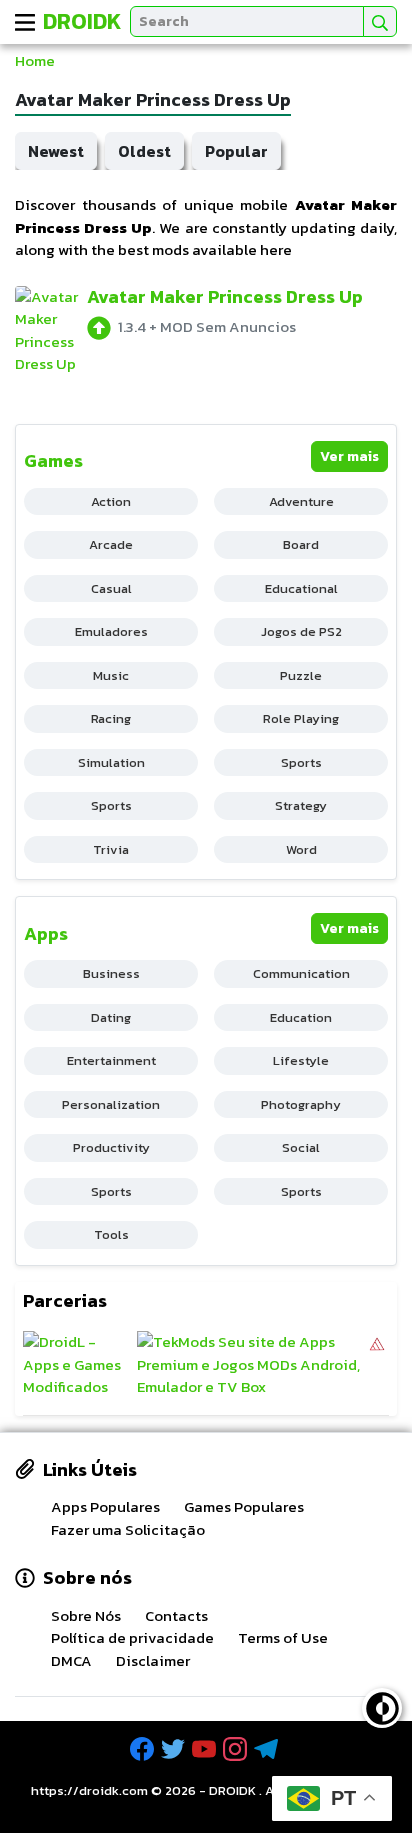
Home (35, 60)
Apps (46, 933)
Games (53, 460)
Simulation (111, 762)
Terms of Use (283, 1637)
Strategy (301, 805)
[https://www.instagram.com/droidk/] (237, 1749)
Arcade (111, 544)
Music (111, 675)
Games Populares (244, 1506)
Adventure (301, 501)
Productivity (111, 1147)
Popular (236, 151)
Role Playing (301, 718)
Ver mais (349, 456)
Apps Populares (105, 1506)
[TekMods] (252, 1365)
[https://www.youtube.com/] (206, 1749)
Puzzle (301, 675)
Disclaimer (153, 1660)
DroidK (82, 21)
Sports (301, 762)
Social (301, 1147)
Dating (111, 1017)
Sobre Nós (86, 1615)
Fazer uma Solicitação (128, 1529)
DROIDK (232, 1790)
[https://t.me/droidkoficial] (268, 1749)
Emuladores (111, 631)
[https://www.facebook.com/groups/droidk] (144, 1749)
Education (301, 1017)
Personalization (111, 1104)
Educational (301, 588)
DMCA (71, 1660)
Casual (111, 588)
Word (301, 849)
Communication (301, 973)
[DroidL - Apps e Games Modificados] (77, 1365)
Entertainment (111, 1060)
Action (111, 501)
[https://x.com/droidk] (175, 1749)
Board (301, 544)
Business (111, 973)
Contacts (176, 1615)
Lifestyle (301, 1060)
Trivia (111, 849)
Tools (111, 1234)
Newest (56, 151)
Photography (301, 1104)
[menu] (25, 22)
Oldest (144, 151)
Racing (111, 718)
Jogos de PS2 (301, 631)
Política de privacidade (132, 1637)
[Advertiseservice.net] (377, 1365)
